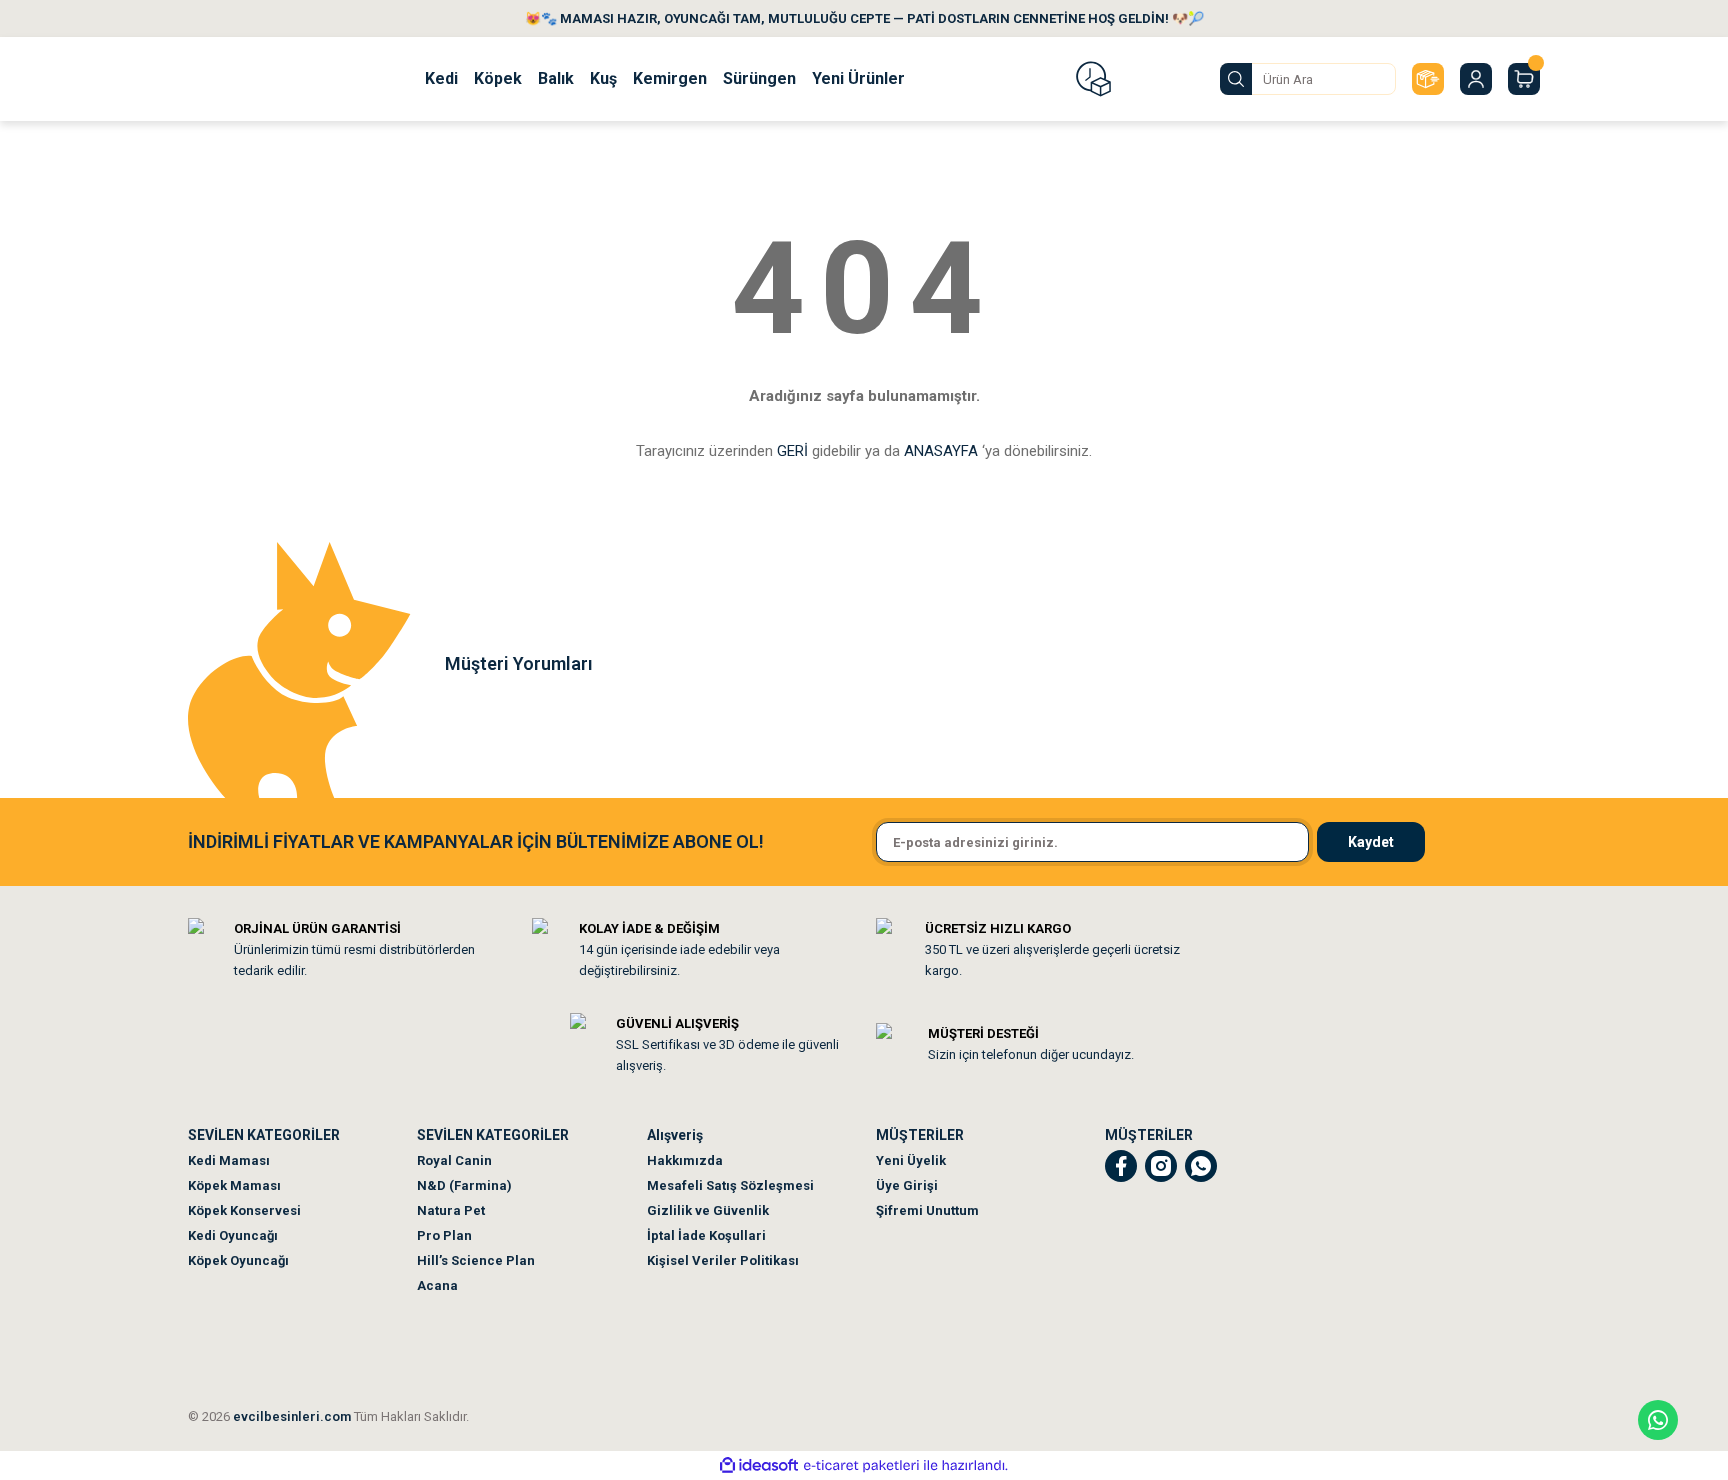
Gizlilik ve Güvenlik (708, 1210)
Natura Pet (451, 1210)
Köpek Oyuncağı (238, 1260)
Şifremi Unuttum (927, 1210)
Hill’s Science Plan (476, 1260)
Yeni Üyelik (911, 1160)
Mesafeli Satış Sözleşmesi (730, 1185)
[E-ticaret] (861, 1466)
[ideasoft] (759, 1465)
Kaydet (1371, 842)
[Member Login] (1476, 79)
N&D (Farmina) (464, 1185)
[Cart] (1524, 79)
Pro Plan (444, 1235)
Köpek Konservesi (244, 1210)
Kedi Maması (229, 1160)
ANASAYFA (941, 451)
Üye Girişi (907, 1185)
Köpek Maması (234, 1185)
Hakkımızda (685, 1160)
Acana (437, 1285)
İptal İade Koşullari (706, 1235)
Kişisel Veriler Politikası (723, 1260)
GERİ (792, 451)
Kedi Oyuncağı (233, 1235)
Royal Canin (454, 1160)
